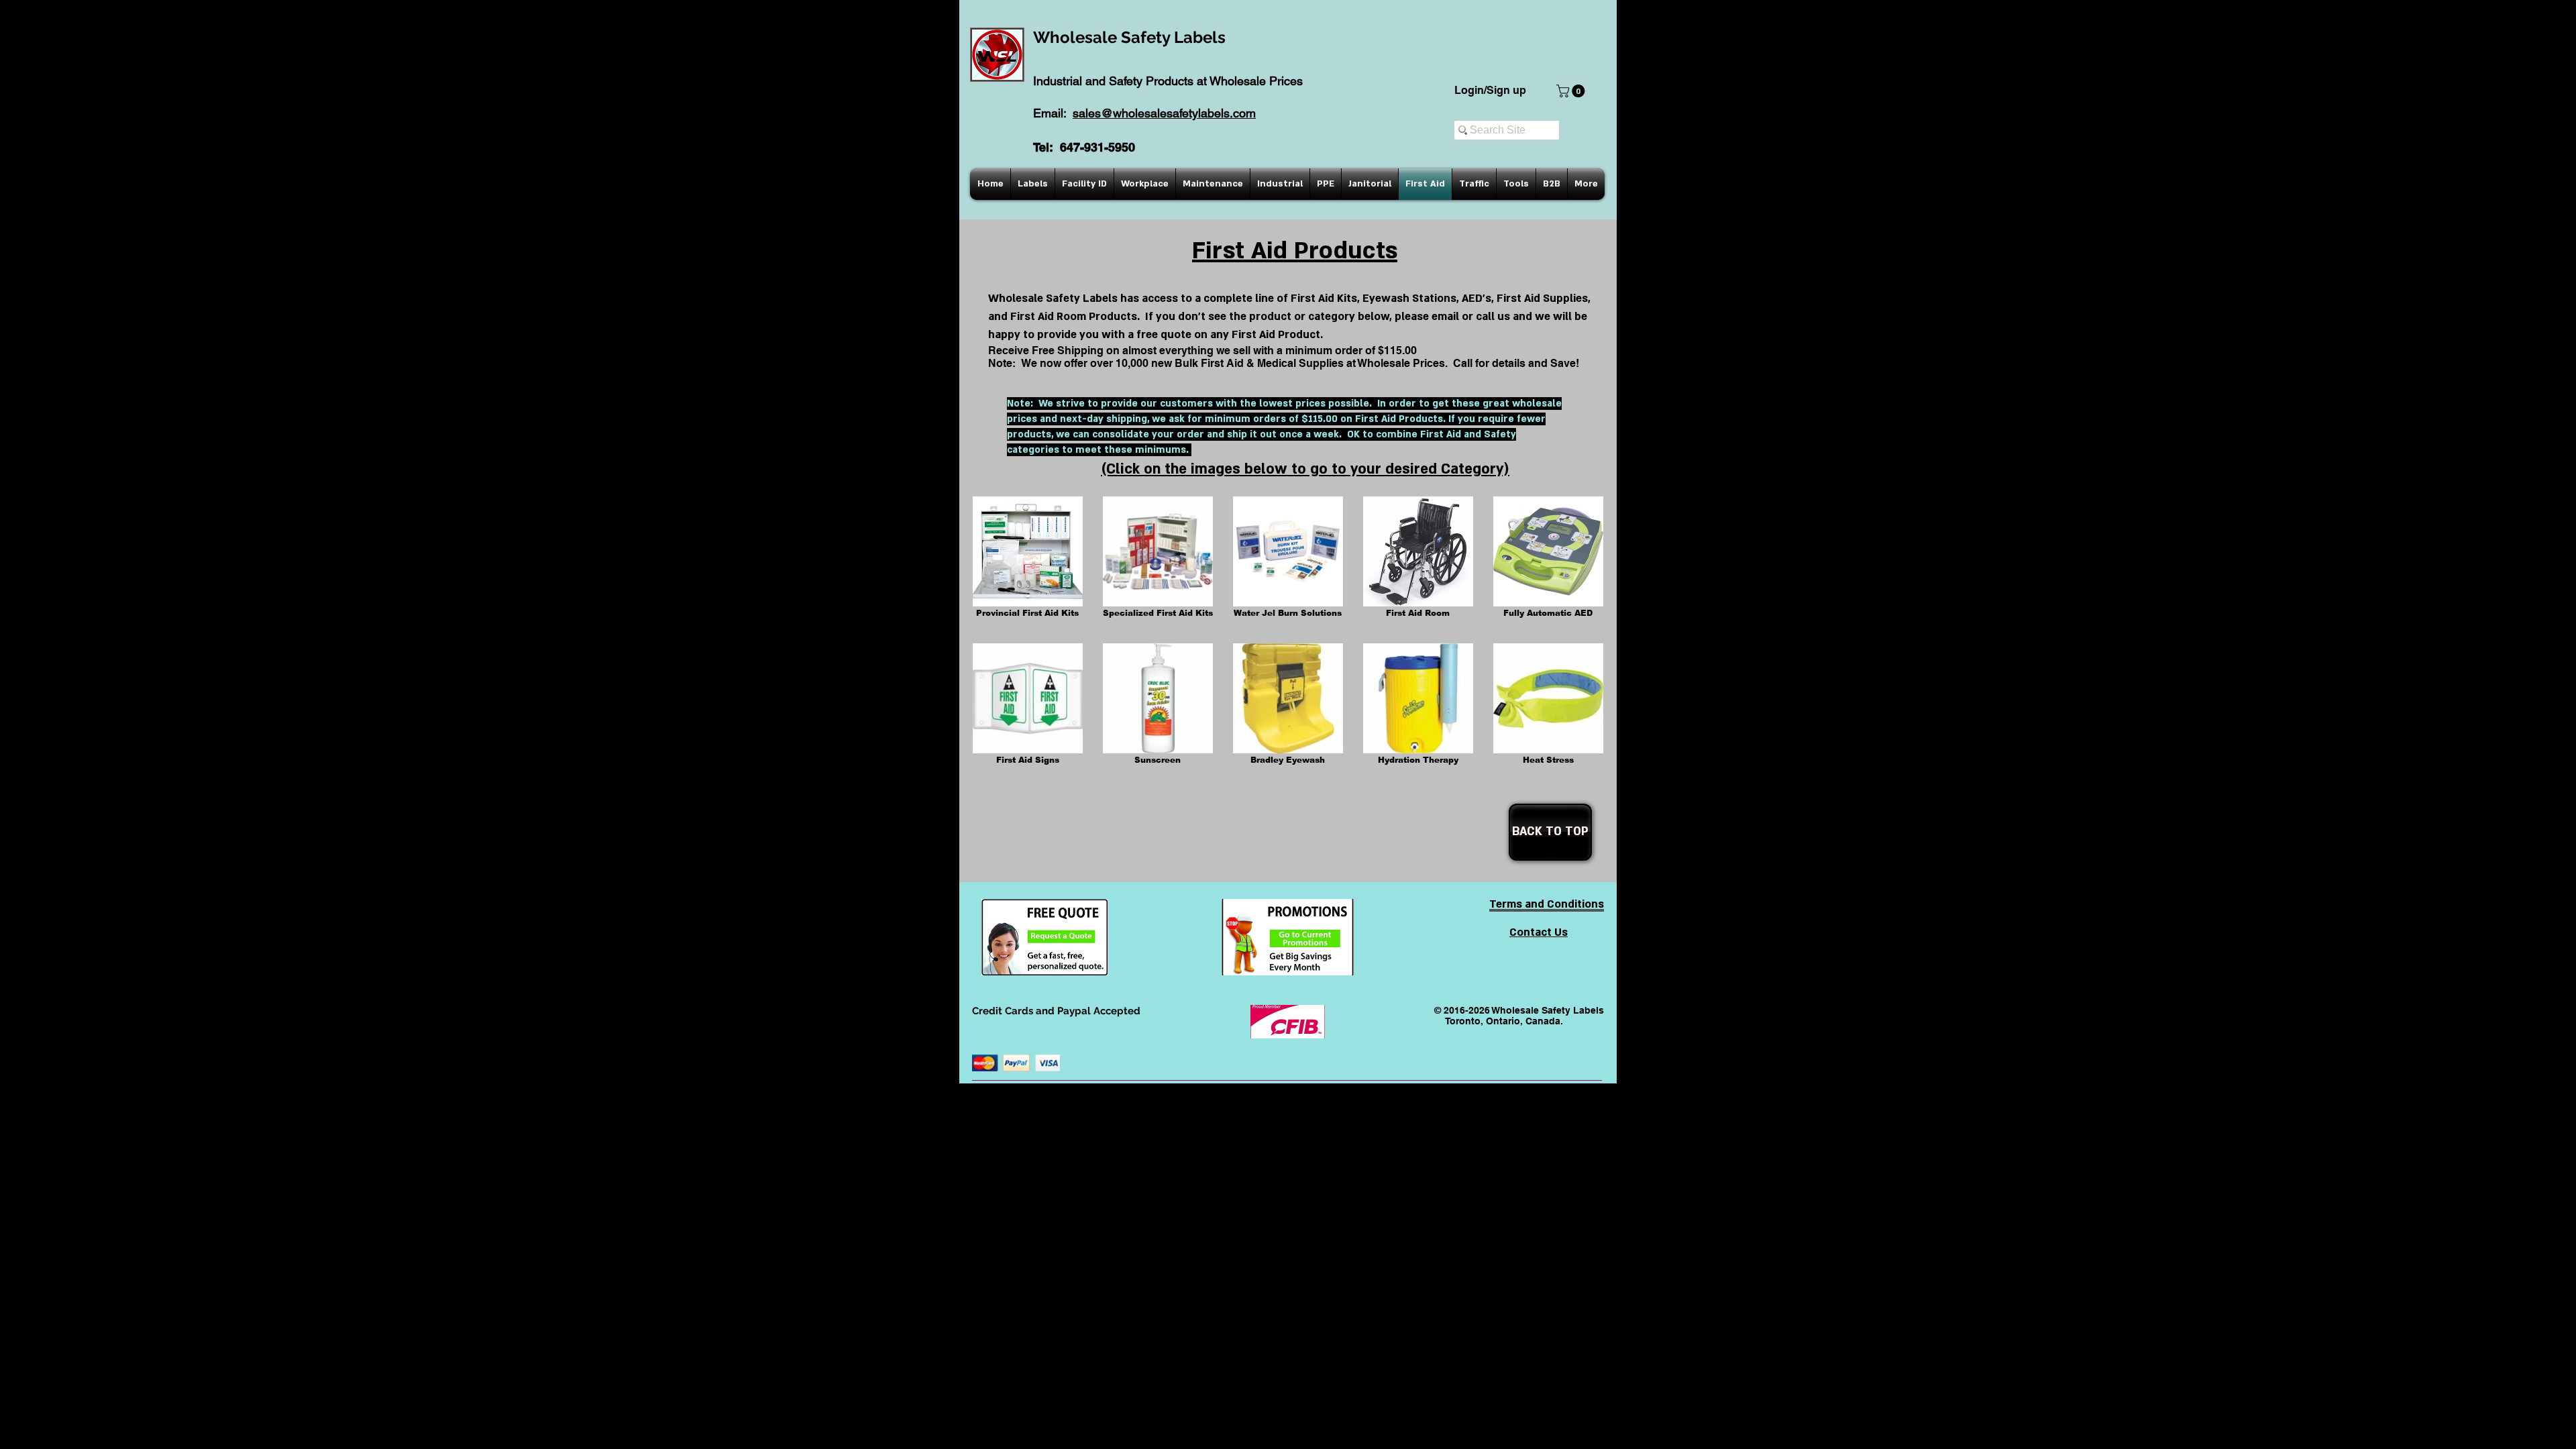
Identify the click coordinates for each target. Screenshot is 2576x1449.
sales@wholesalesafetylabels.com (1164, 113)
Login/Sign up (1490, 90)
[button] (1572, 91)
